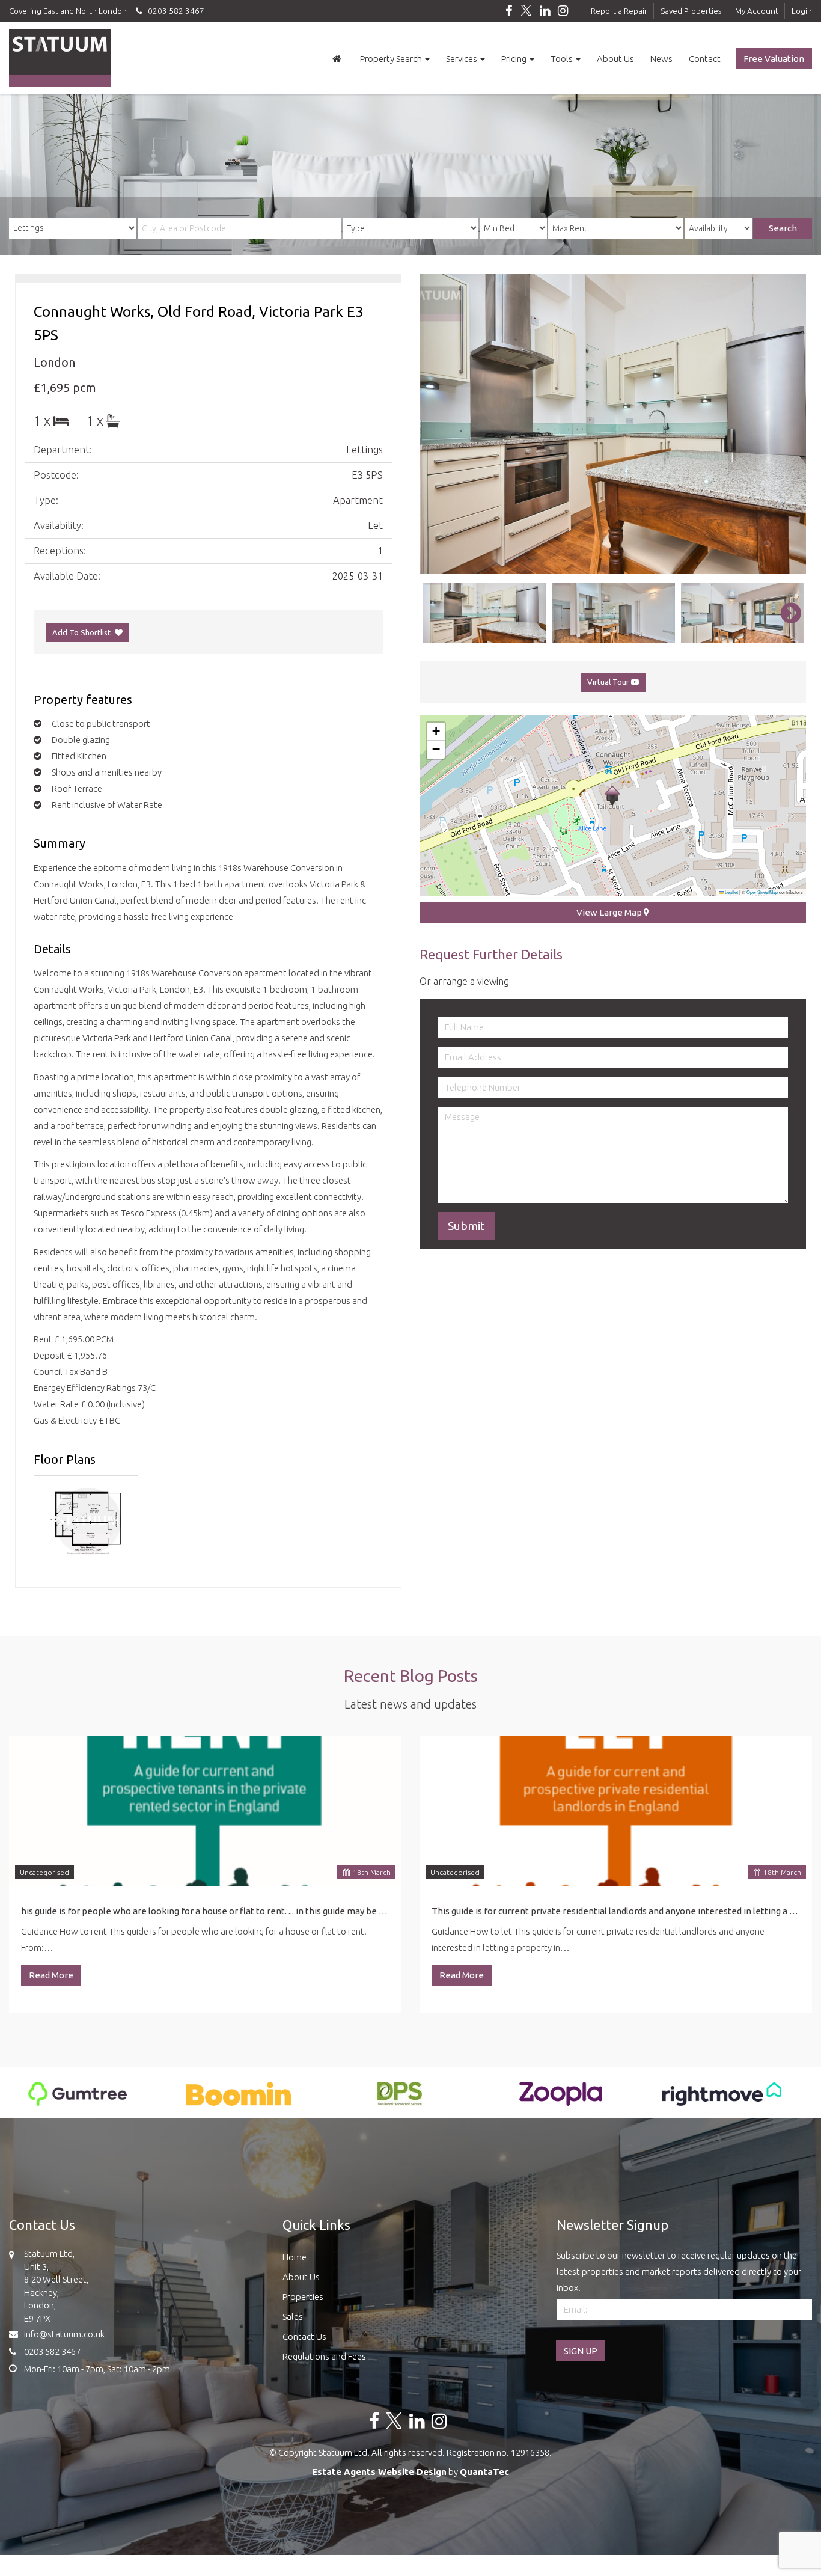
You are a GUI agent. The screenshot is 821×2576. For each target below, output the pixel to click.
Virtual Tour (609, 682)
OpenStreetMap (762, 892)
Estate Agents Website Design (379, 2472)
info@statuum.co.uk (64, 2334)
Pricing (515, 59)
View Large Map (610, 912)
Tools (563, 59)
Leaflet (731, 892)
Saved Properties (691, 11)
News (661, 59)
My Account (757, 11)
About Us (615, 59)
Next (785, 424)
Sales (293, 2317)
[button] (612, 796)
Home (295, 2257)
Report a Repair (619, 11)
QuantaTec (484, 2472)
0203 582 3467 (173, 11)
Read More (51, 1975)
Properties (303, 2297)
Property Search (392, 59)
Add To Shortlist (81, 632)
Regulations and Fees (324, 2356)
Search (783, 228)
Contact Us (304, 2336)
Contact (705, 59)
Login (802, 11)
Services (462, 59)
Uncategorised (44, 1872)
